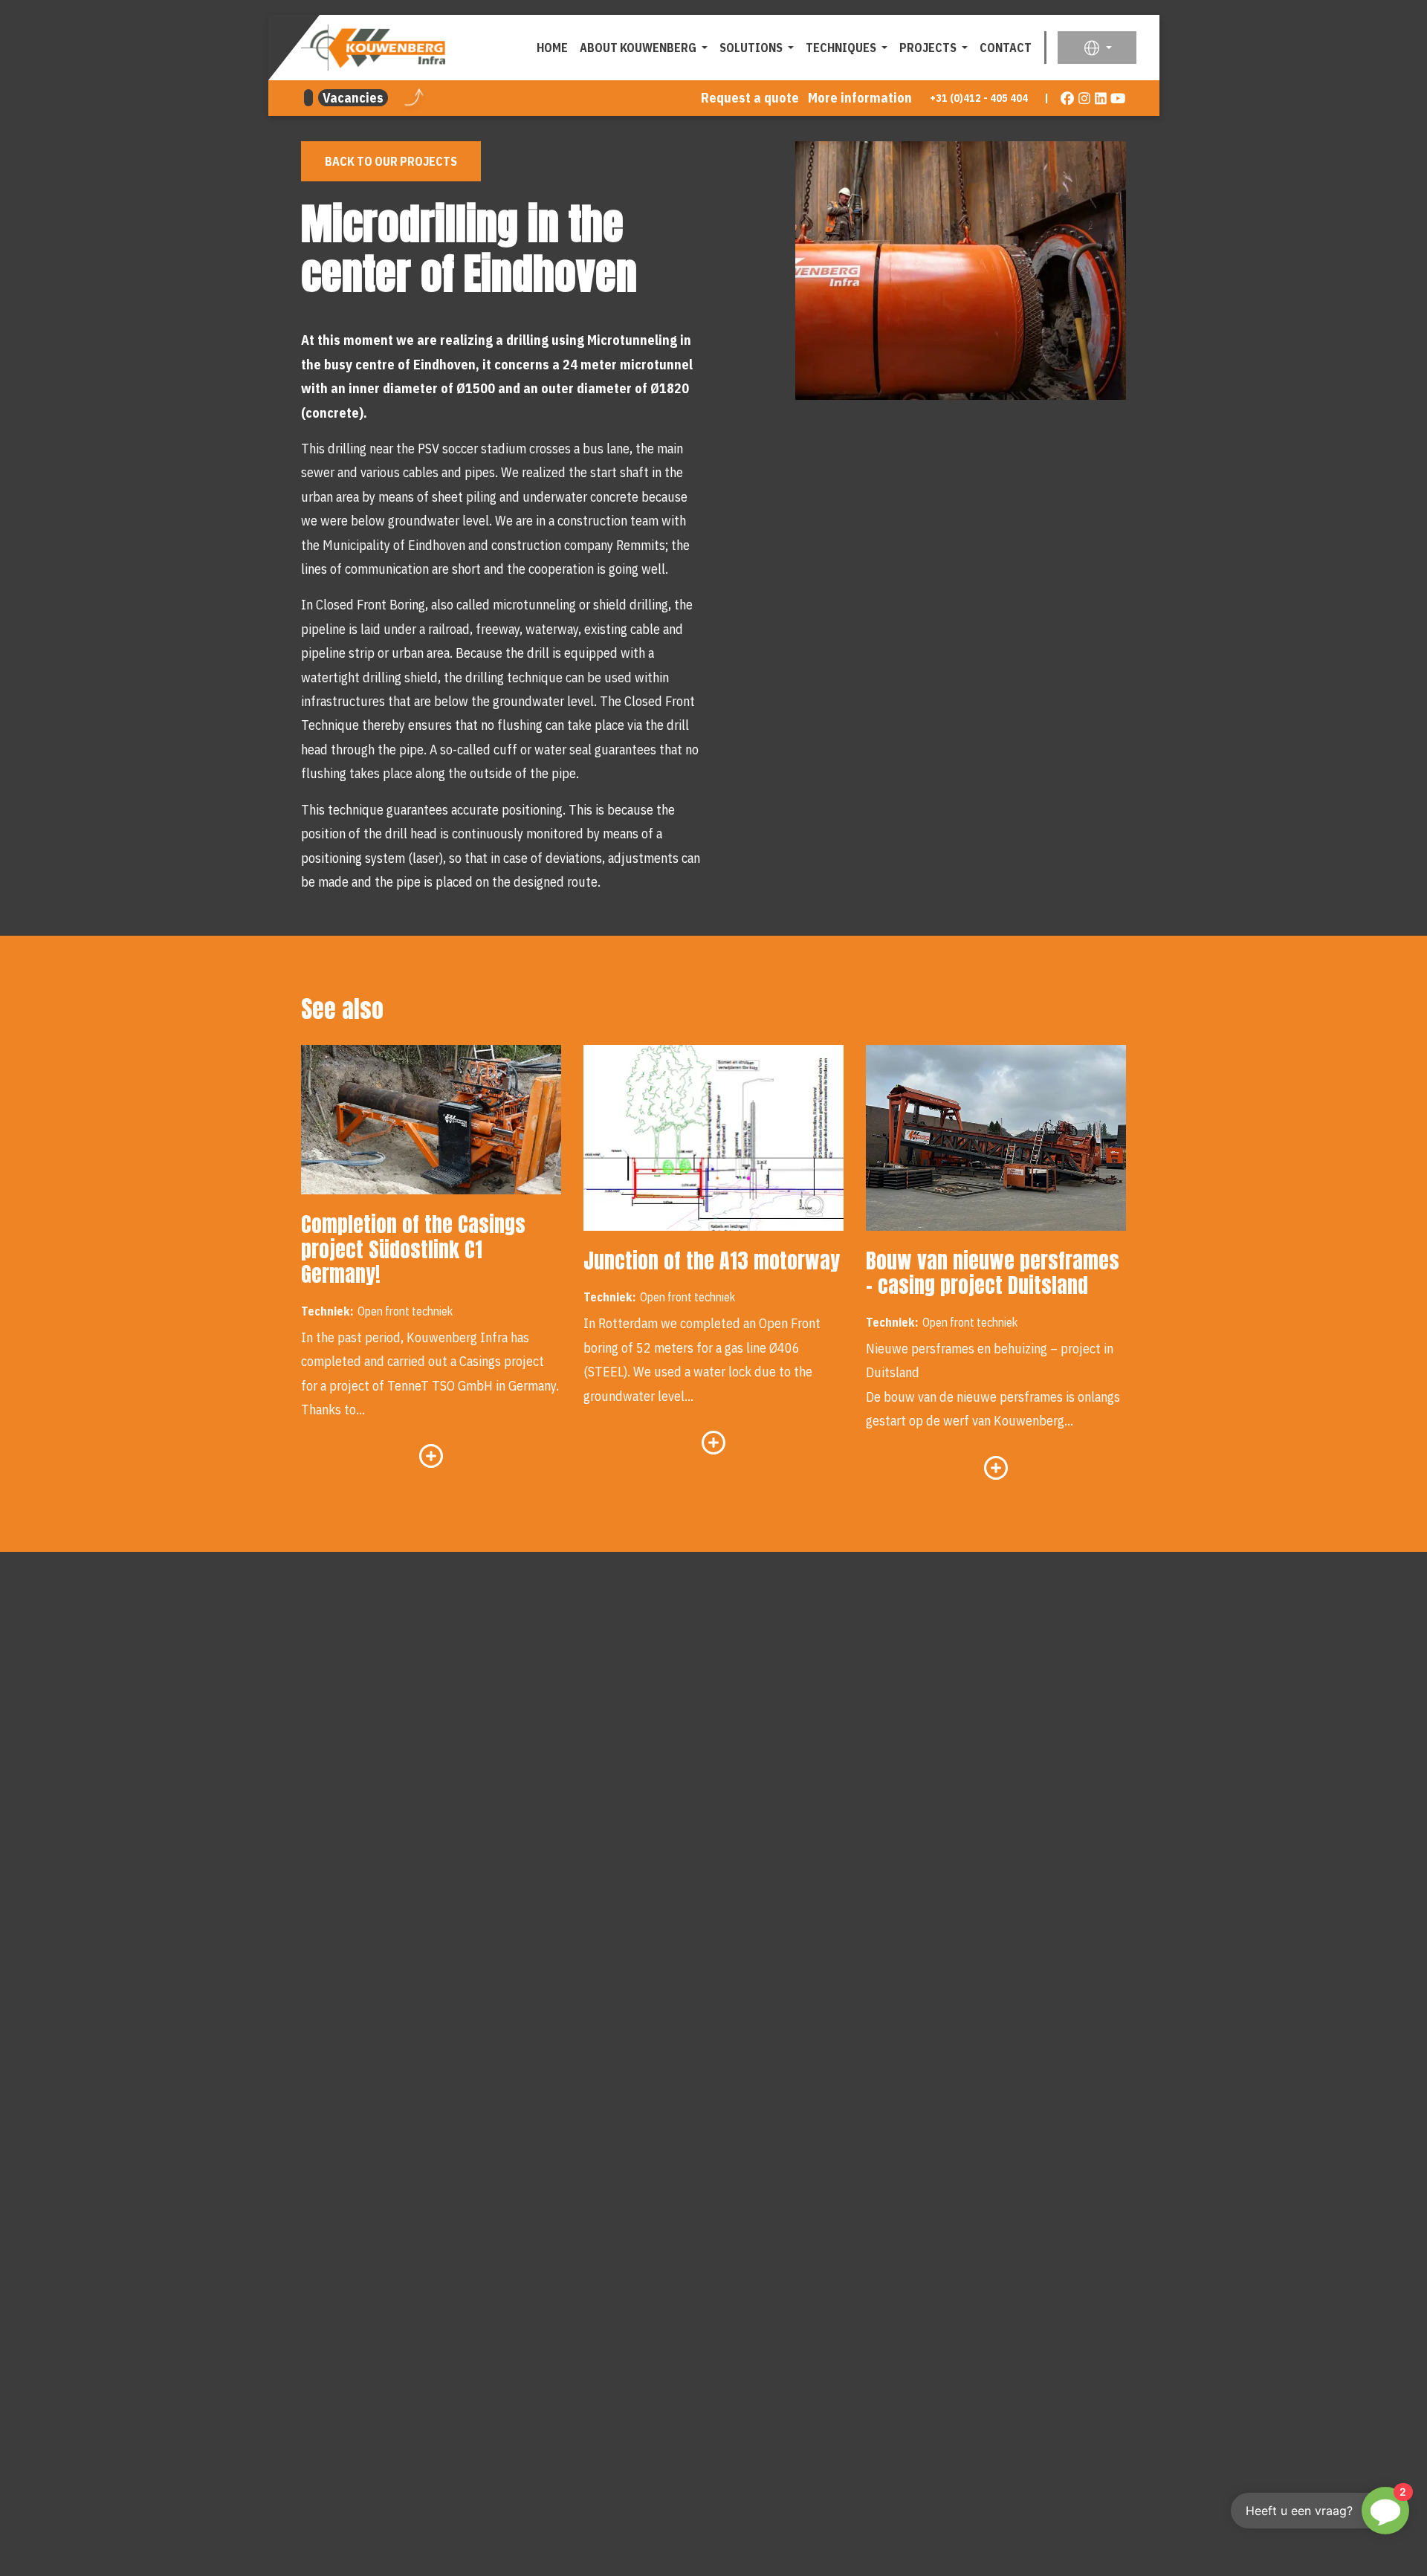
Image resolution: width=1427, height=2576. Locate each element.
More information (860, 98)
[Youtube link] (1118, 98)
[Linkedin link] (1101, 98)
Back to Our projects (391, 161)
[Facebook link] (1068, 98)
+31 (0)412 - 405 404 (979, 98)
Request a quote (750, 98)
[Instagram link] (1085, 98)
